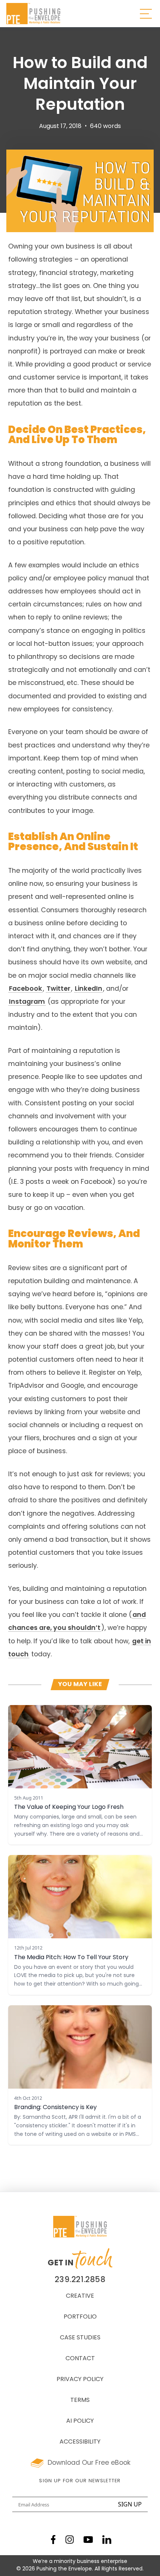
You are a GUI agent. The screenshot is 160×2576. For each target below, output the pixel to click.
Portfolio (80, 2317)
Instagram (27, 1002)
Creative (80, 2296)
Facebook (25, 989)
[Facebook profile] (53, 2540)
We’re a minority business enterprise (80, 2562)
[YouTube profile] (88, 2540)
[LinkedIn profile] (107, 2540)
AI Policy (80, 2421)
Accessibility (80, 2442)
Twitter (58, 989)
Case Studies (80, 2338)
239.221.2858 (80, 2280)
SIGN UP (130, 2504)
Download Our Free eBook (89, 2463)
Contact (80, 2359)
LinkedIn (89, 989)
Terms (80, 2400)
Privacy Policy (80, 2380)
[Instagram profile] (70, 2540)
